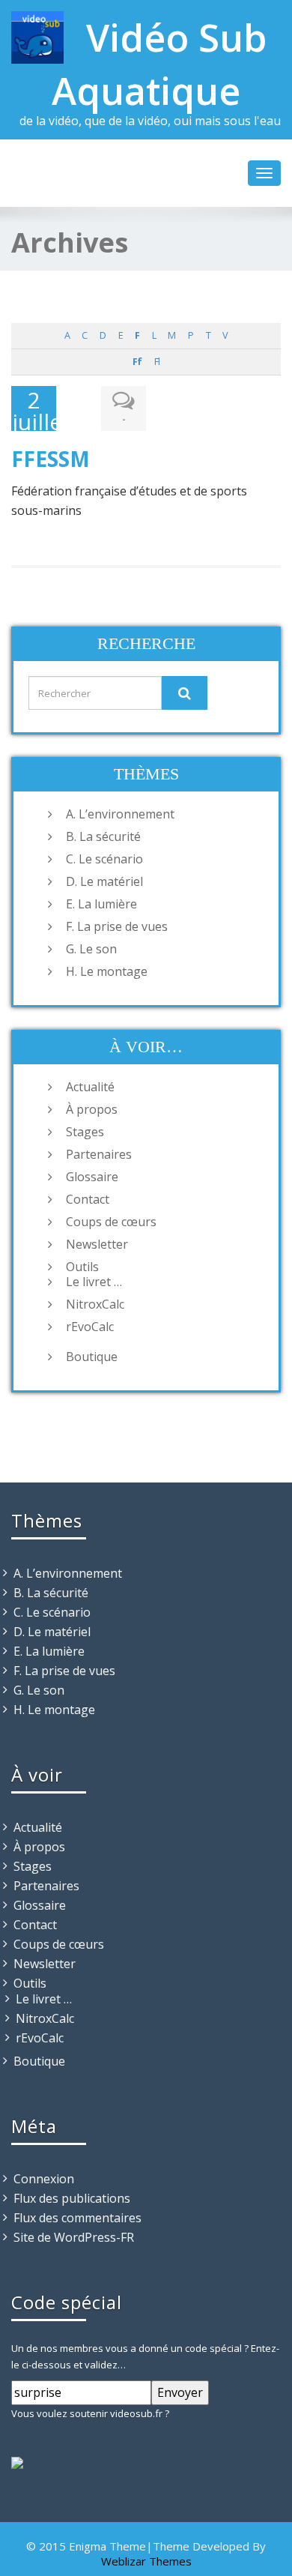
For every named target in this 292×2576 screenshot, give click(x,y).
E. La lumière (101, 904)
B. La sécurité (103, 836)
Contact (88, 1199)
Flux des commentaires (77, 2218)
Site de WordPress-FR (74, 2237)
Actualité (90, 1087)
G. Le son (91, 949)
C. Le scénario (104, 859)
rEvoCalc (90, 1327)
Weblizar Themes (146, 2561)
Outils (82, 1267)
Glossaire (92, 1177)
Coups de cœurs (111, 1222)
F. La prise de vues (117, 926)
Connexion (44, 2179)
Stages (85, 1132)
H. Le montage (107, 971)
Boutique (92, 1357)
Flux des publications (72, 2198)
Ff (137, 362)
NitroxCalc (95, 1304)
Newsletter (97, 1244)
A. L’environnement (120, 814)
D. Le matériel (104, 881)
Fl (157, 362)
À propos (92, 1109)
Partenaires (99, 1154)
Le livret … (94, 1282)
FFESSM (51, 459)
